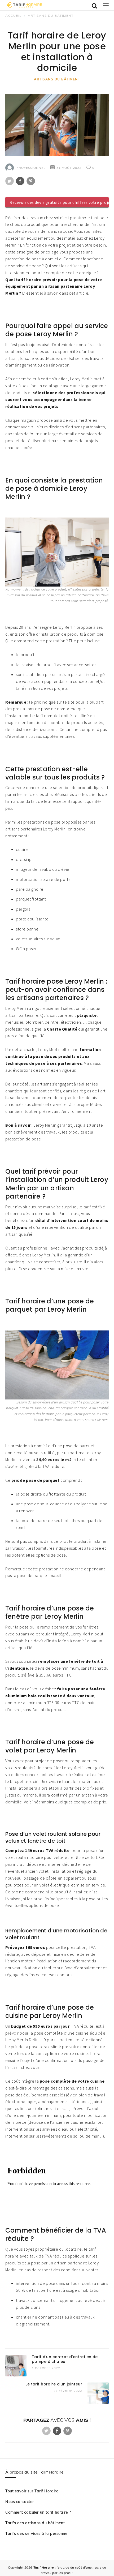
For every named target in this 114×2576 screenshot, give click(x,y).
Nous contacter (20, 2502)
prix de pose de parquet (36, 1480)
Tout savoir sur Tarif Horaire (32, 2491)
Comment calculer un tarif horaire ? (38, 2512)
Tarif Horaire (44, 2567)
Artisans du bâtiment (57, 79)
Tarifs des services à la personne (36, 2534)
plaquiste (87, 1015)
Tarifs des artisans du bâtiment (35, 2523)
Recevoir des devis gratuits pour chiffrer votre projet (59, 202)
